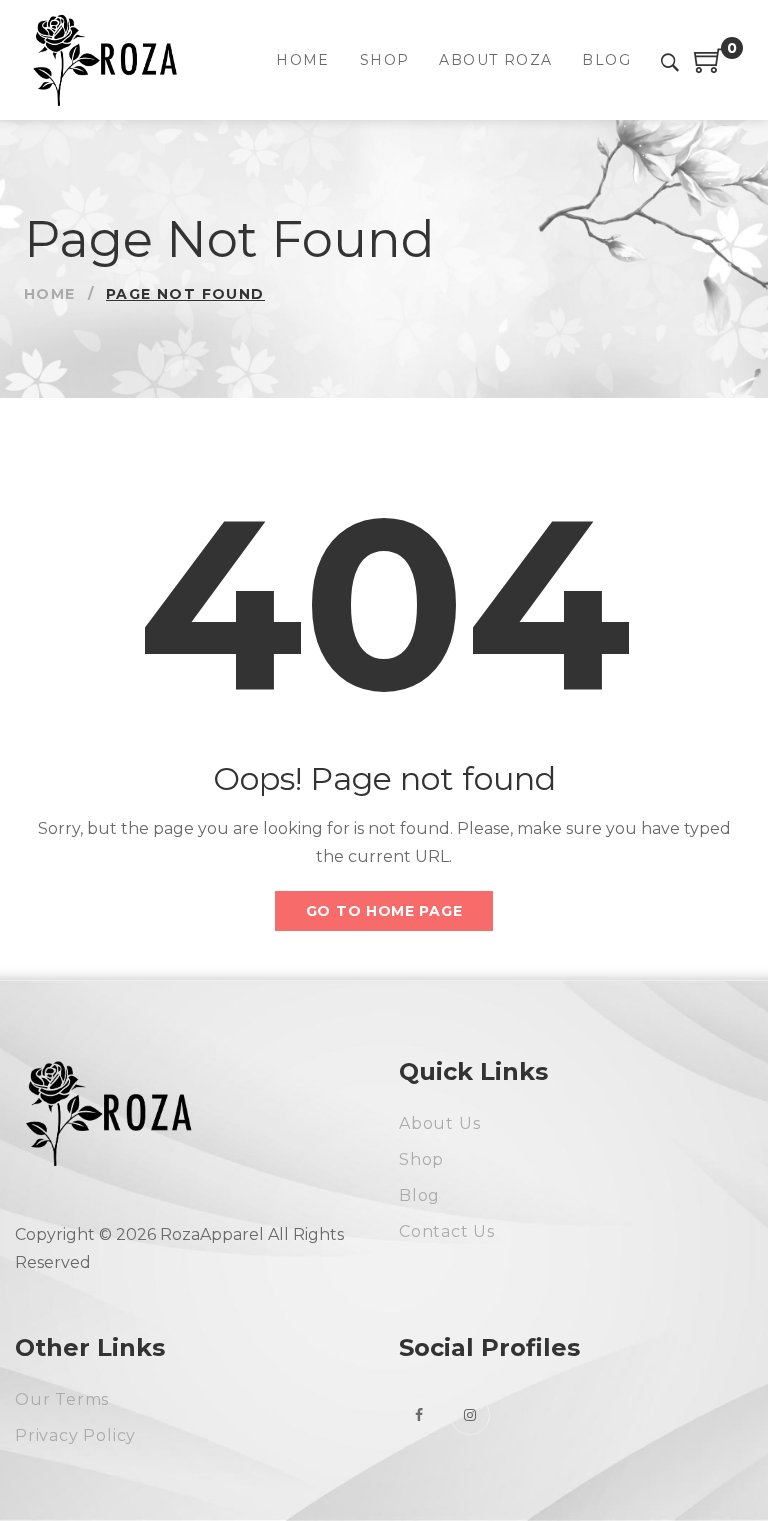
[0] (709, 67)
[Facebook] (419, 1415)
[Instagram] (470, 1415)
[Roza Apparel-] (102, 60)
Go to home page (384, 911)
